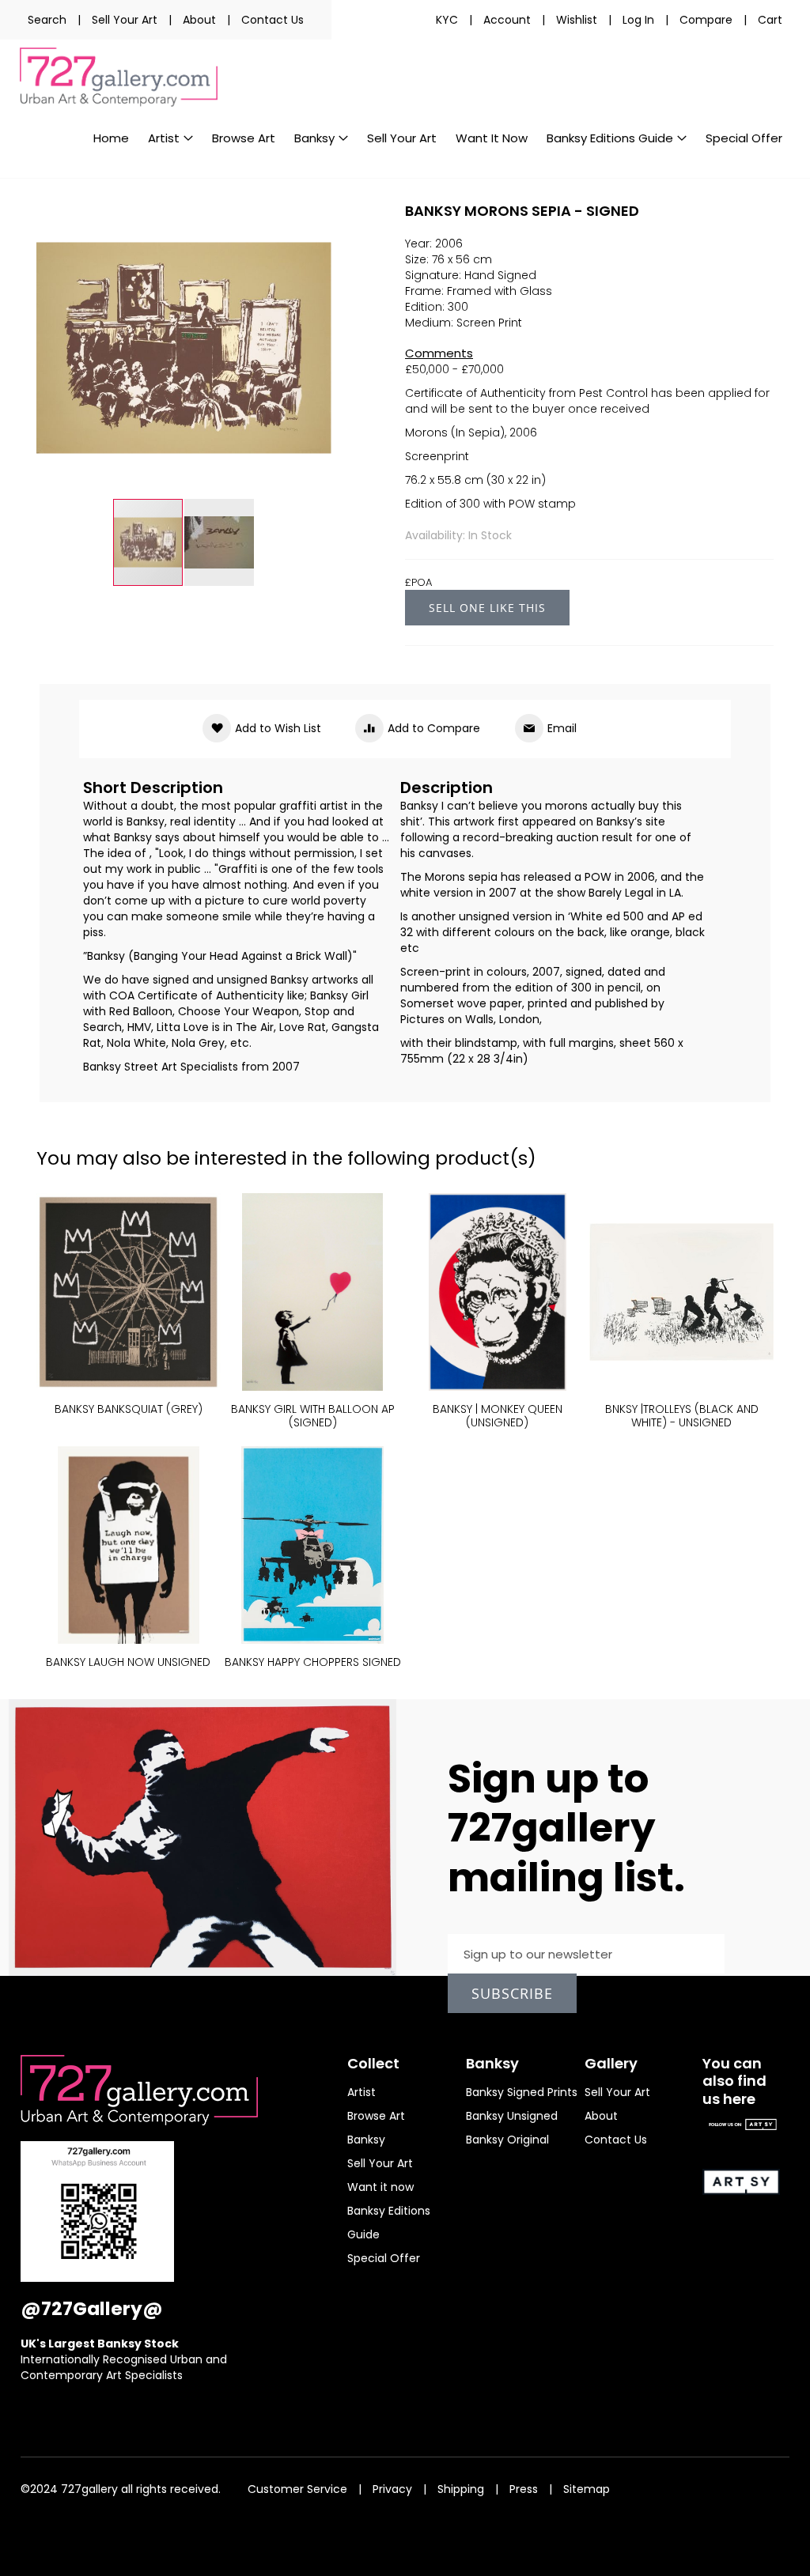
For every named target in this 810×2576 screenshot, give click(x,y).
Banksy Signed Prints (522, 2092)
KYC (447, 20)
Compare (706, 20)
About (199, 20)
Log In (638, 20)
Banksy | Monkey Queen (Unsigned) (498, 1416)
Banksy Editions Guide (389, 2223)
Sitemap (587, 2489)
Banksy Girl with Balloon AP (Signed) (313, 1416)
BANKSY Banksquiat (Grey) (129, 1409)
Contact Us (273, 20)
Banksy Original (507, 2140)
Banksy (366, 2140)
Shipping (461, 2489)
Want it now (380, 2187)
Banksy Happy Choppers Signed (313, 1662)
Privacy (392, 2489)
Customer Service (297, 2489)
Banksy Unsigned (512, 2116)
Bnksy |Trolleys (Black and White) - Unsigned (682, 1416)
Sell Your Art (125, 20)
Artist (361, 2092)
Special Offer (384, 2258)
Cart (770, 20)
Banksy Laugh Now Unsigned (128, 1662)
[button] (219, 542)
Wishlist (577, 20)
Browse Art (376, 2116)
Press (524, 2489)
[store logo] (119, 77)
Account (507, 20)
